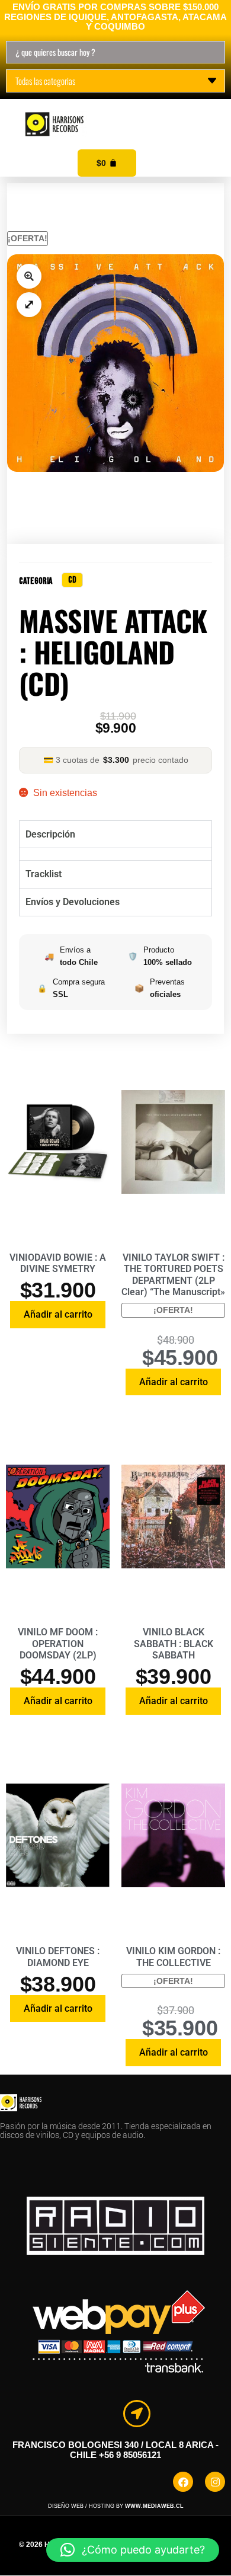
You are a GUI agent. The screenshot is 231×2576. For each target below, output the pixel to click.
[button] (208, 111)
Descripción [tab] (50, 834)
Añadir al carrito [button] (58, 1314)
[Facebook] (183, 2482)
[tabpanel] (116, 854)
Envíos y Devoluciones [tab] (73, 902)
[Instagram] (215, 2482)
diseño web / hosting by (116, 2506)
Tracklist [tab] (44, 874)
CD (72, 580)
